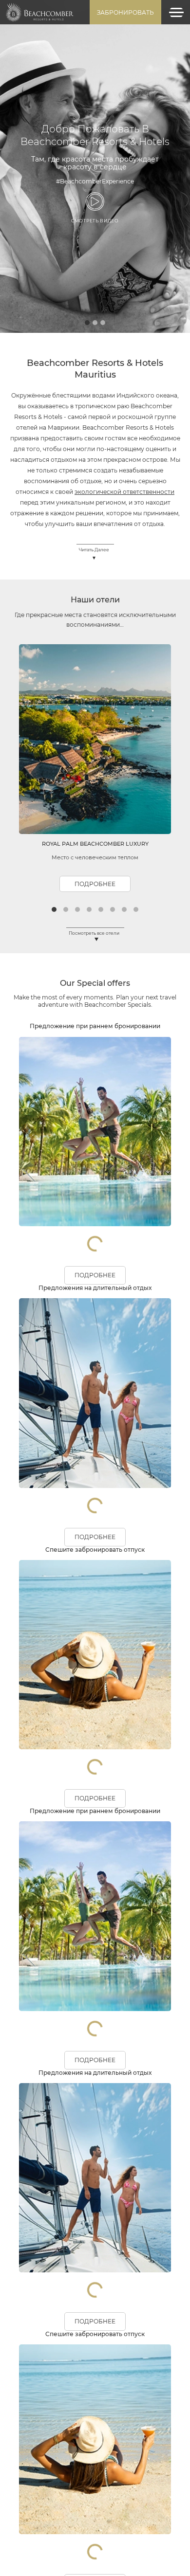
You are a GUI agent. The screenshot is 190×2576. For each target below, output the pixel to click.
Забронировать (125, 12)
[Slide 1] (87, 92)
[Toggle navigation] (176, 12)
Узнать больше (95, 100)
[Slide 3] (103, 92)
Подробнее (95, 654)
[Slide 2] (95, 92)
